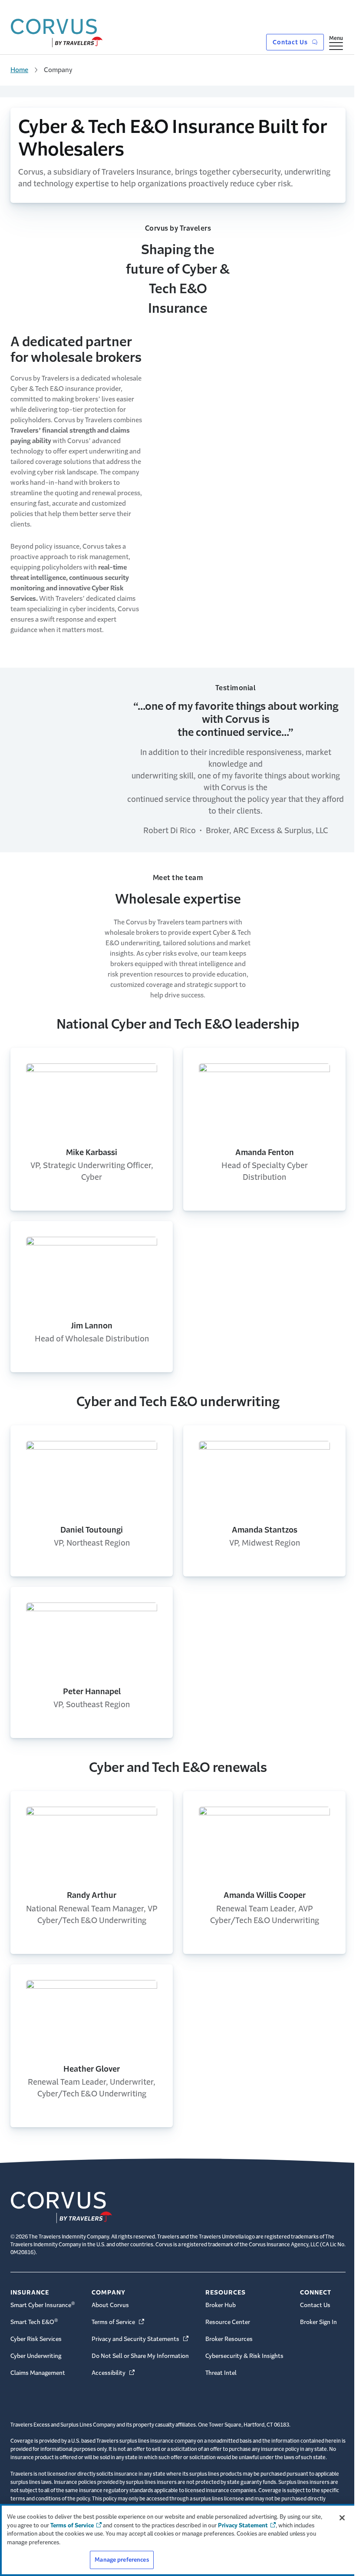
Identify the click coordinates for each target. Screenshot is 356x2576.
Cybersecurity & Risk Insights (244, 2356)
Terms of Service (119, 2322)
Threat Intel (221, 2373)
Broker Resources (229, 2339)
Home (19, 70)
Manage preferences (122, 2560)
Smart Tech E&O (34, 2321)
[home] (57, 31)
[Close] (342, 2518)
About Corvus (110, 2305)
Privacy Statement (243, 2525)
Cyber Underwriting (36, 2356)
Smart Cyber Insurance (43, 2304)
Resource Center (228, 2322)
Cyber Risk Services (36, 2339)
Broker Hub (221, 2305)
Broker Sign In (318, 2322)
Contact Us (291, 42)
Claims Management (38, 2373)
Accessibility (114, 2373)
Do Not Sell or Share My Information (140, 2356)
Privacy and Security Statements (141, 2339)
